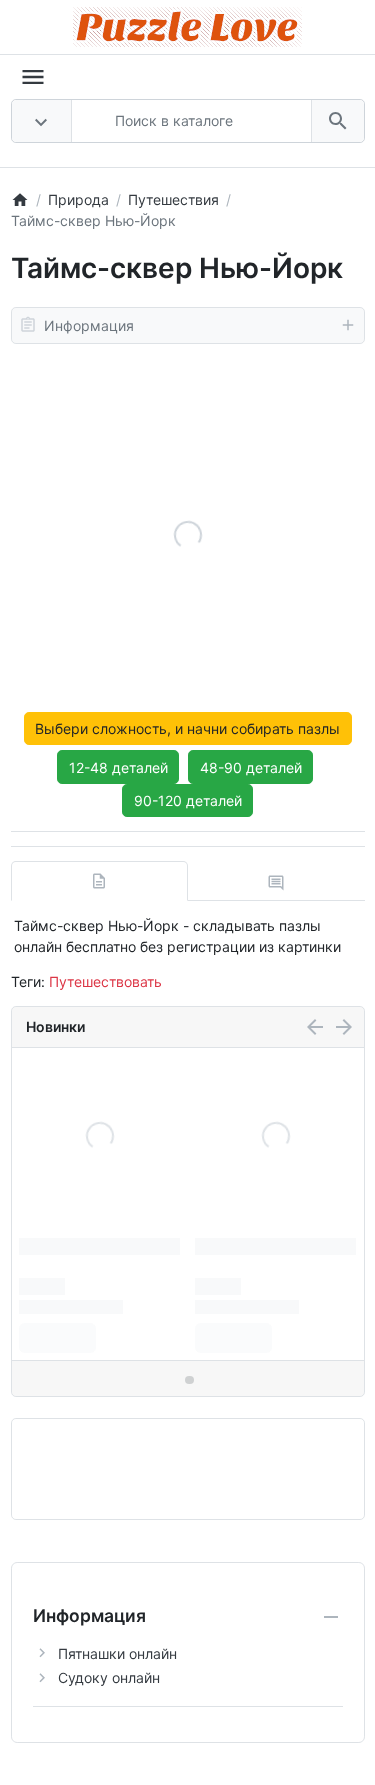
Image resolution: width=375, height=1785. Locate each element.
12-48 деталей (118, 767)
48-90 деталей (251, 767)
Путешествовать (105, 981)
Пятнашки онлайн (117, 1653)
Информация (89, 325)
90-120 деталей (188, 800)
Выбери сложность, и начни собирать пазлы (187, 728)
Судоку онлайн (109, 1677)
